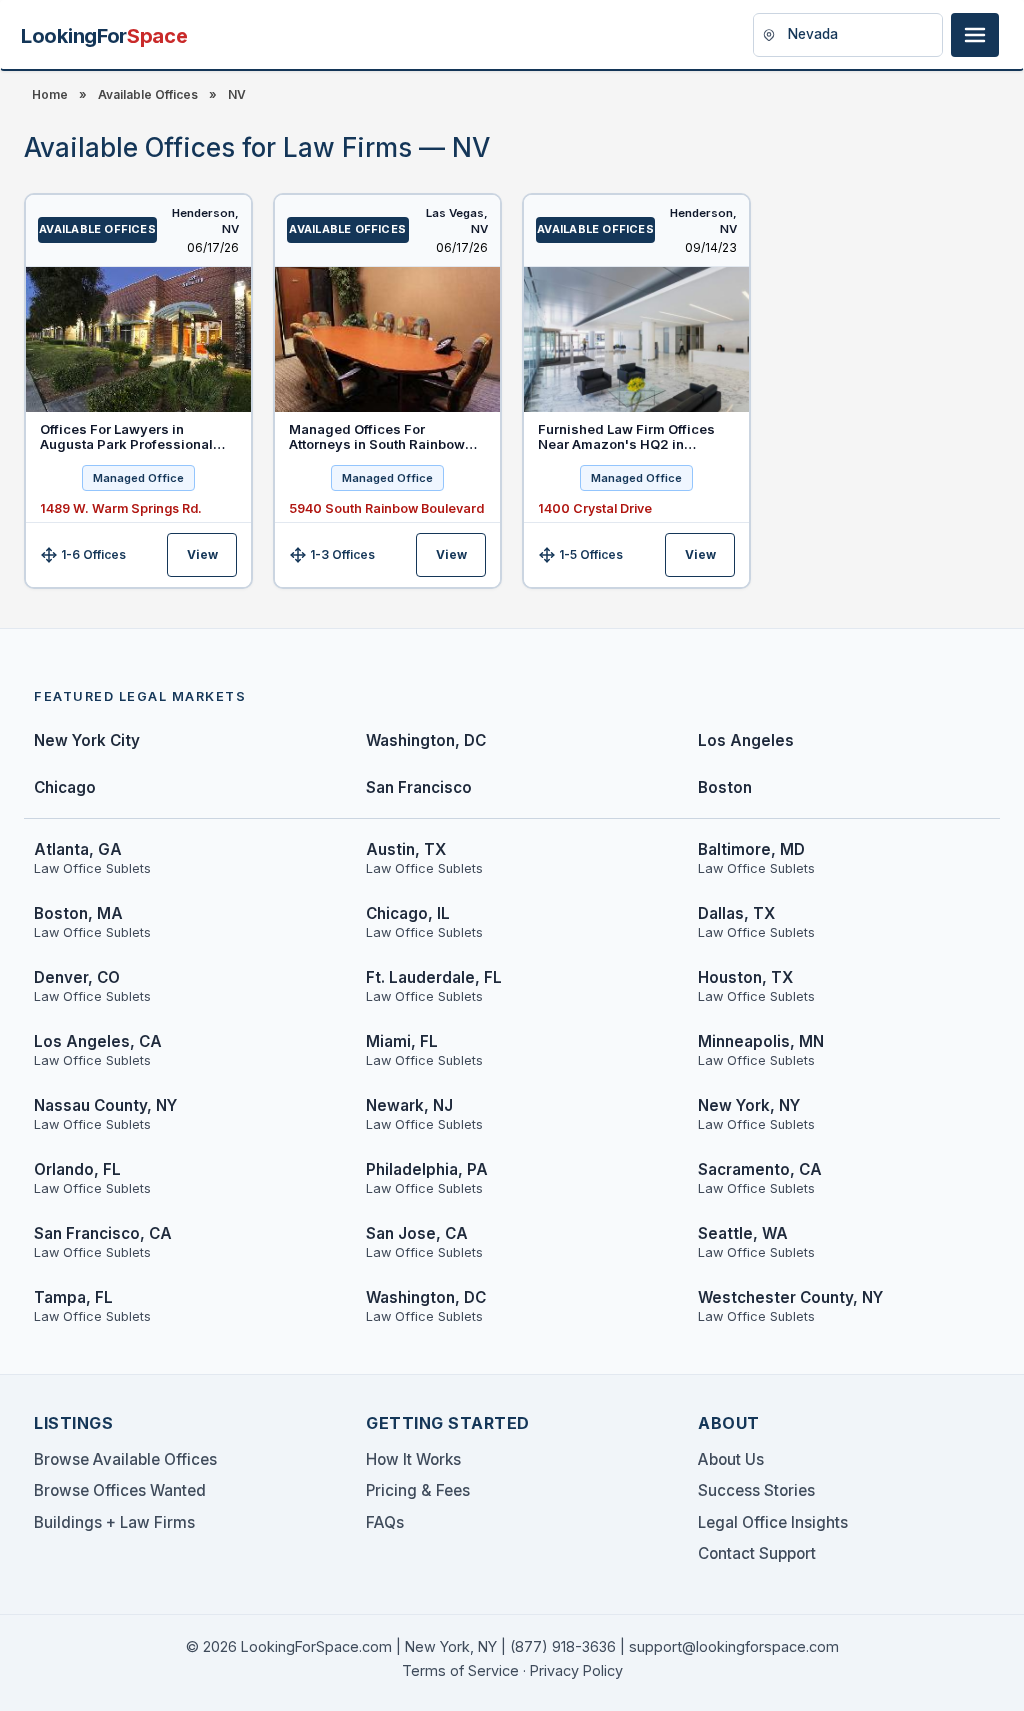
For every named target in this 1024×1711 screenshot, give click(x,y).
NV (237, 94)
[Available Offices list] (138, 339)
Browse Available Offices (125, 1459)
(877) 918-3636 (563, 1646)
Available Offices (148, 94)
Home (50, 94)
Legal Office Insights (773, 1522)
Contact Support (757, 1553)
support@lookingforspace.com (734, 1646)
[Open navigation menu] (975, 35)
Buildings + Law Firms (114, 1522)
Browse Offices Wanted (120, 1490)
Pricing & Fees (418, 1490)
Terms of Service (460, 1670)
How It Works (413, 1459)
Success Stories (756, 1490)
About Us (731, 1459)
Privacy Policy (576, 1670)
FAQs (385, 1522)
